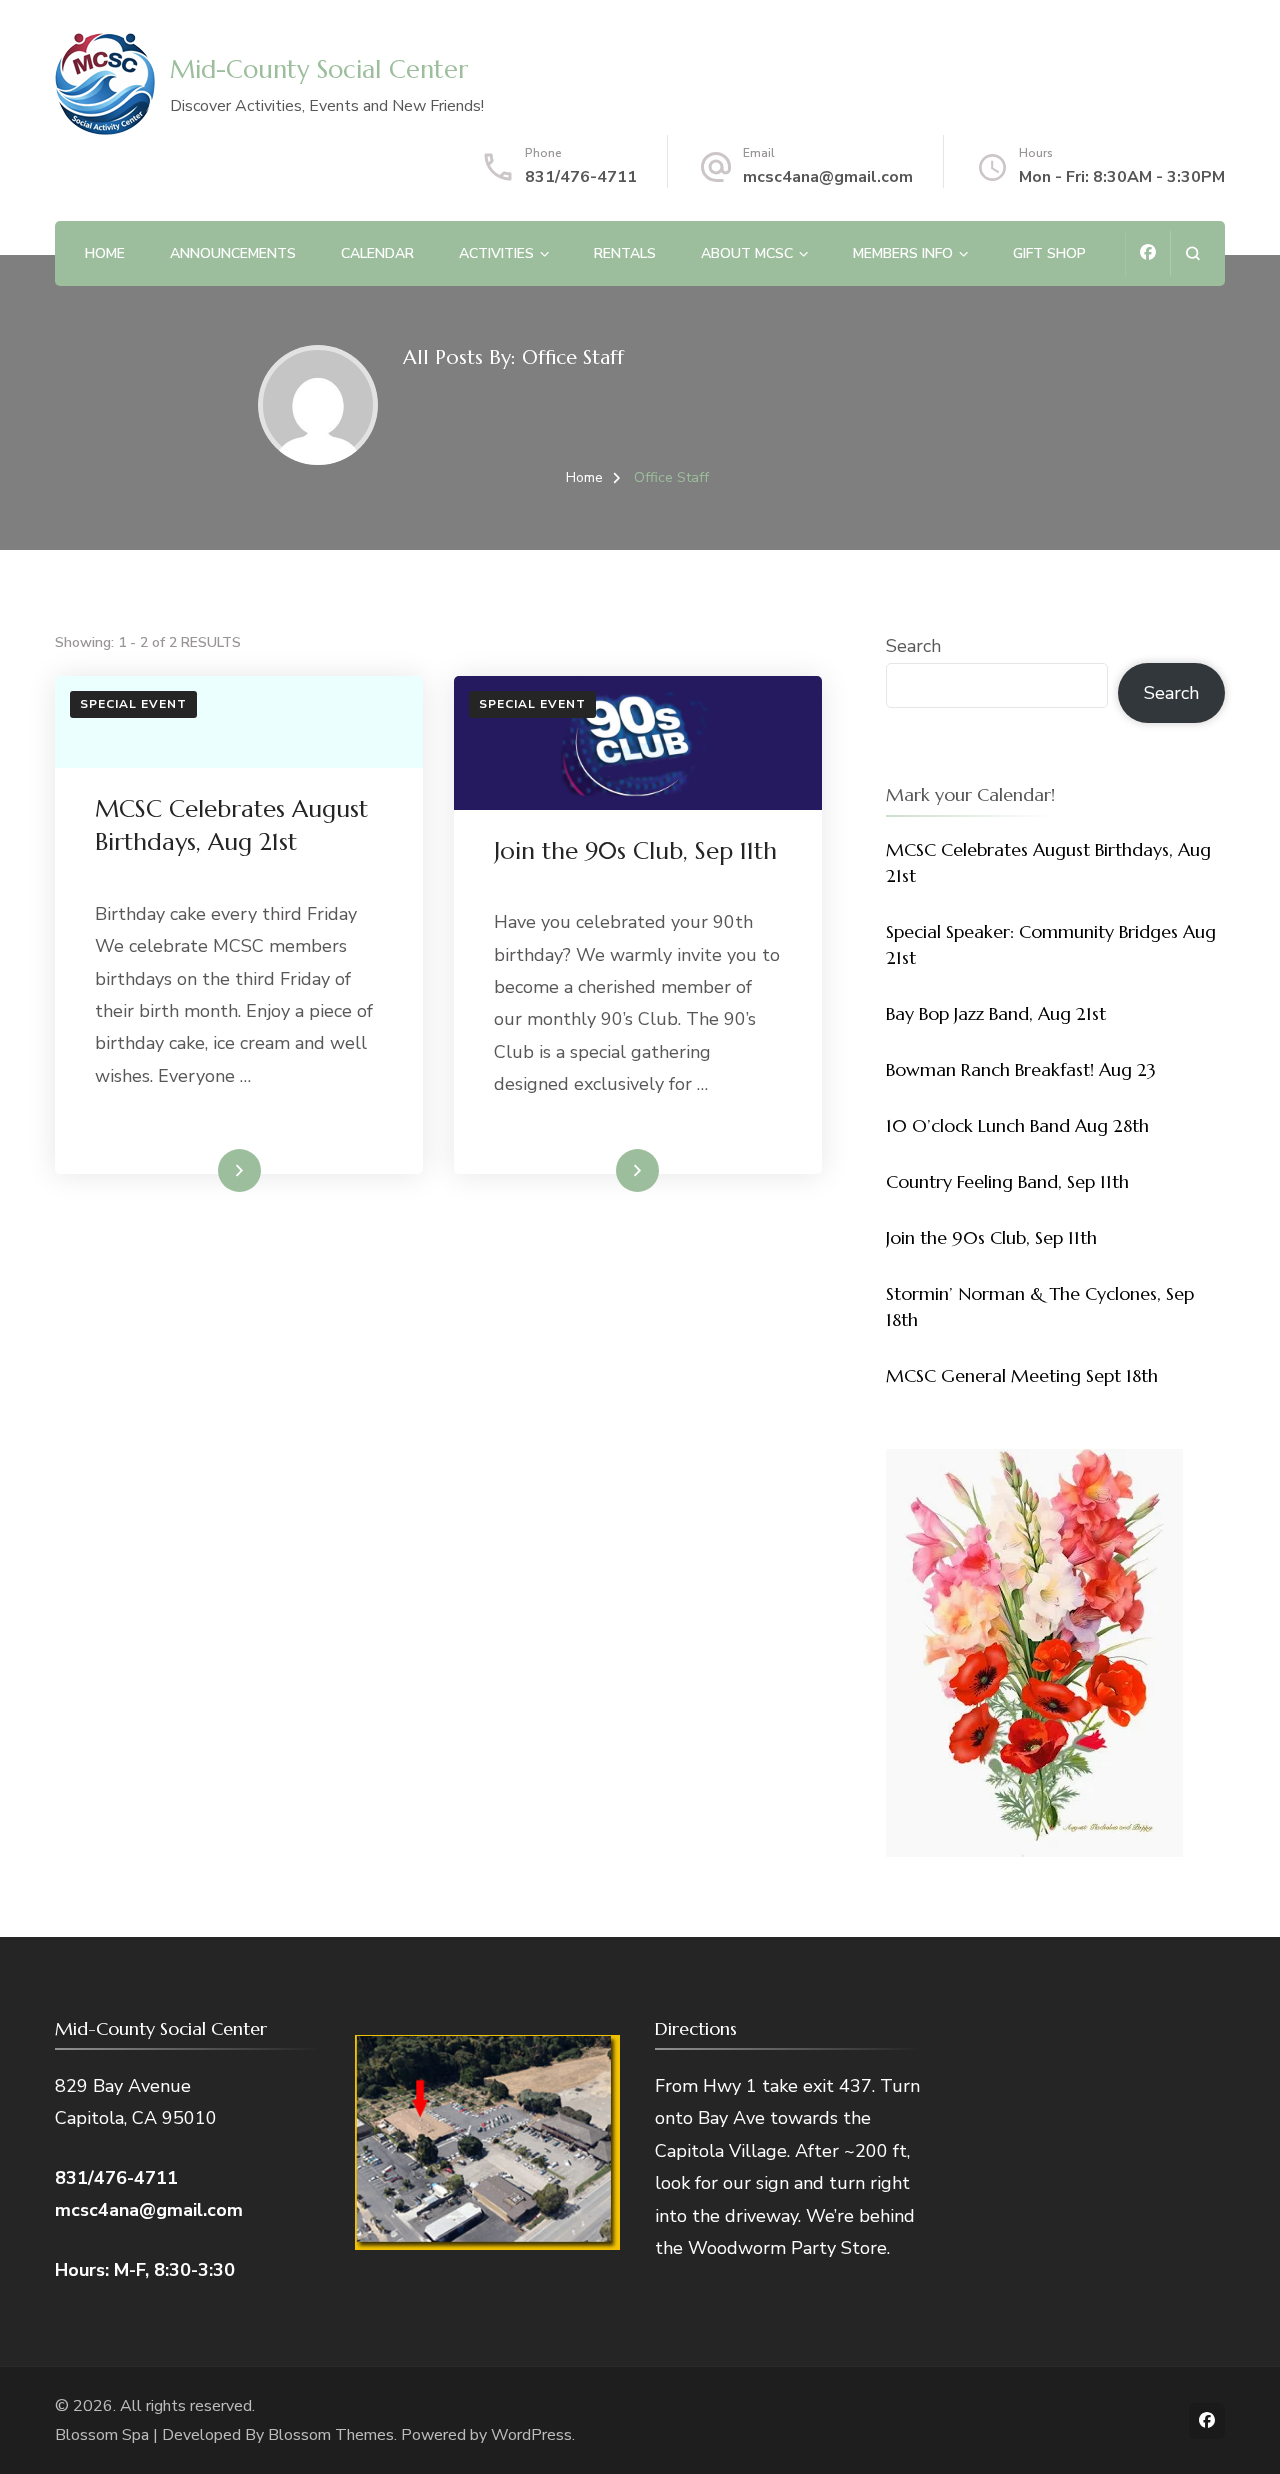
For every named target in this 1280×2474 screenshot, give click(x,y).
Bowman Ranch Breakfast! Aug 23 (1021, 1069)
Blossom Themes (331, 2435)
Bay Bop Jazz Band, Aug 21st (996, 1013)
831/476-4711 (581, 177)
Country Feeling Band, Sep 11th (1007, 1181)
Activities (496, 253)
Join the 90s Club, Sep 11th (635, 851)
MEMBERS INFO (903, 253)
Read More (207, 1170)
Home (105, 253)
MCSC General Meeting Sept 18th (1022, 1375)
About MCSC (747, 253)
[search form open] (1192, 253)
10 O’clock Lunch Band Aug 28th (1017, 1125)
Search (913, 646)
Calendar (377, 253)
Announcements (233, 253)
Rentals (625, 253)
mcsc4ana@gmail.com (828, 177)
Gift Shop (1049, 253)
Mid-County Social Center (319, 69)
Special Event (133, 704)
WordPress (531, 2435)
